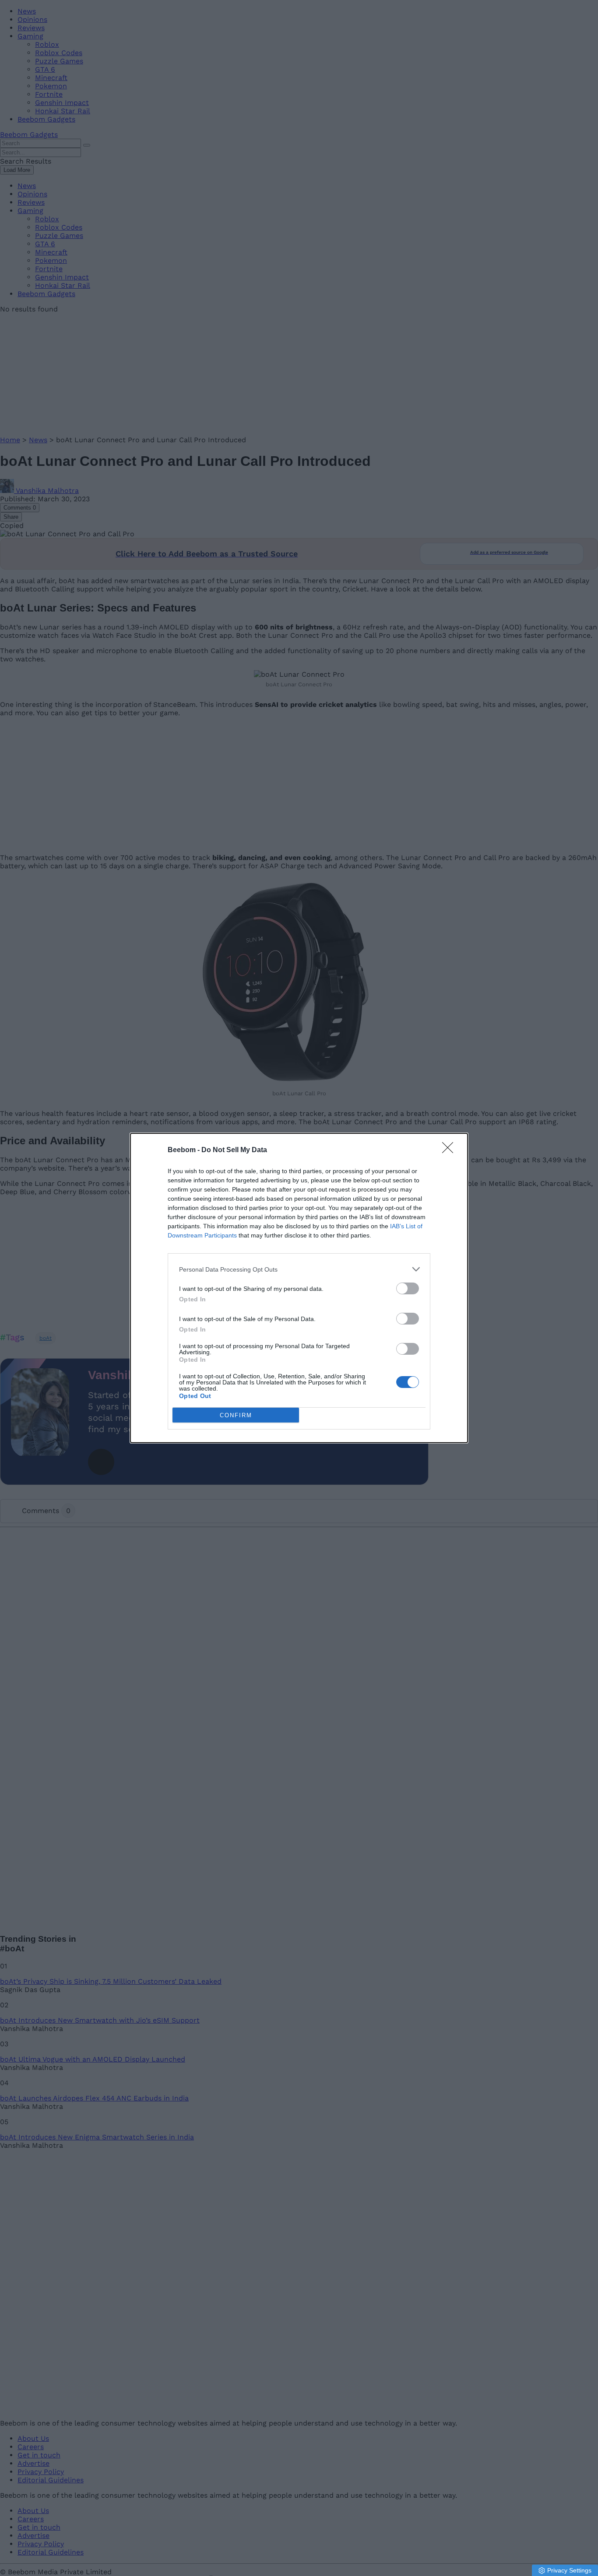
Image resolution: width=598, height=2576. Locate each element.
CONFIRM (236, 1415)
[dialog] (299, 1288)
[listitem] (299, 1269)
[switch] (408, 1288)
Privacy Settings (569, 2570)
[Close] (450, 1150)
